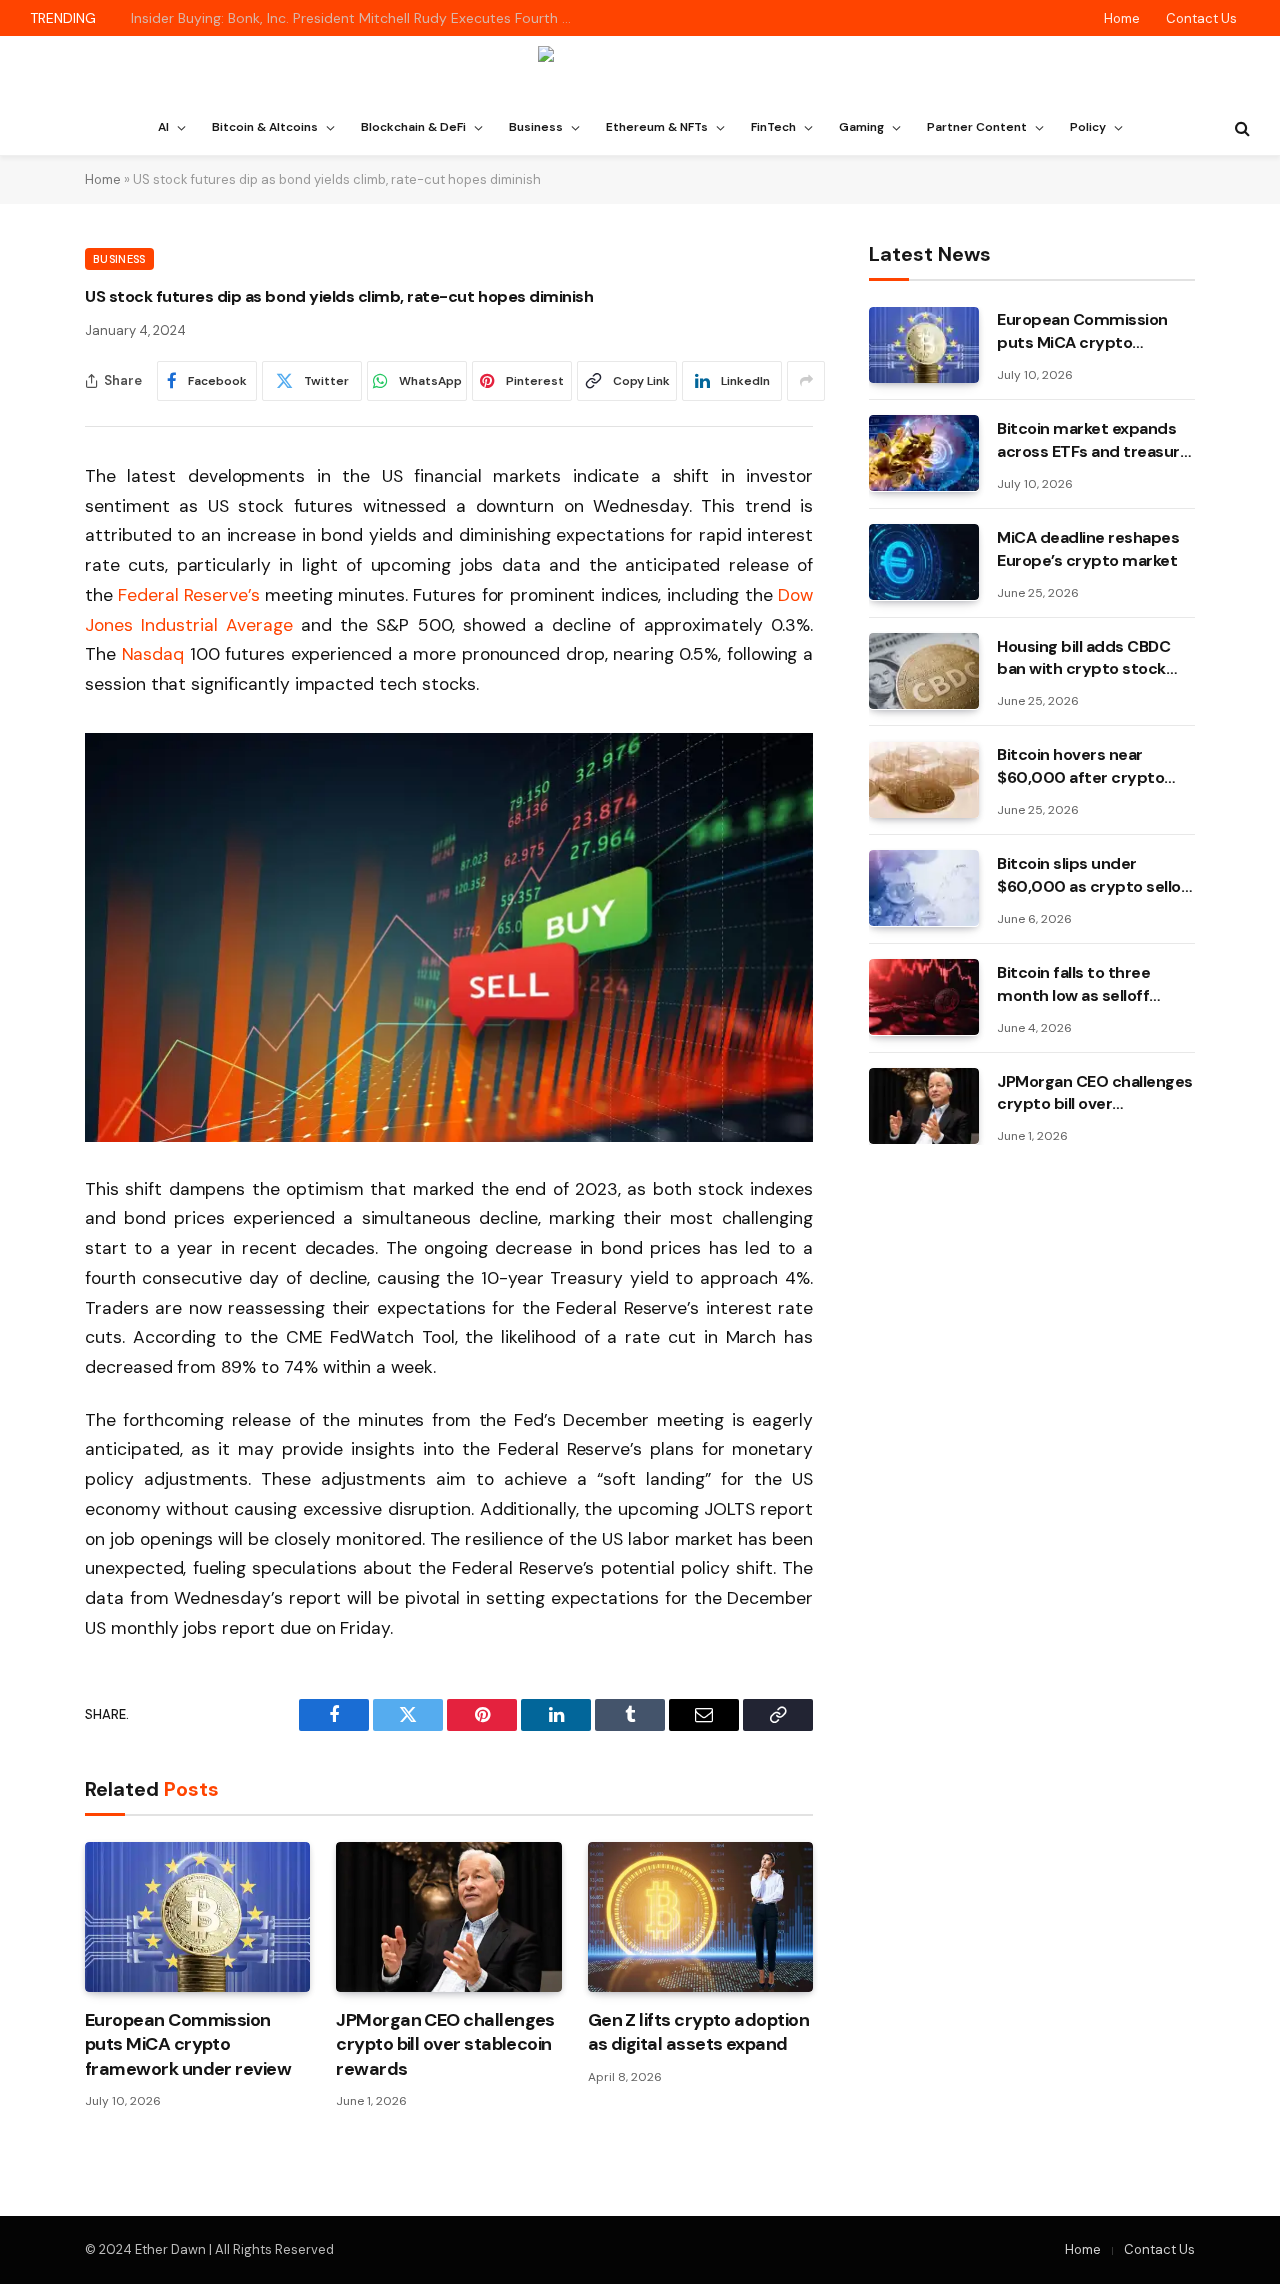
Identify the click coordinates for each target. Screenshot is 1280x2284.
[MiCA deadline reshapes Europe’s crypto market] (924, 562)
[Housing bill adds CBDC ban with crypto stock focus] (924, 671)
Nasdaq (153, 654)
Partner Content (977, 127)
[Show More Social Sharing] (806, 381)
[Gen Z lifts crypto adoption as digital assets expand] (700, 1917)
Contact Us (1201, 18)
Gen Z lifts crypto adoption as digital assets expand (698, 2032)
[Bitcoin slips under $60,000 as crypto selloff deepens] (924, 888)
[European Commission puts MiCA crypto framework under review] (197, 1917)
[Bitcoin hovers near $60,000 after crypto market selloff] (924, 780)
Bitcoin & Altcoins (265, 127)
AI (163, 127)
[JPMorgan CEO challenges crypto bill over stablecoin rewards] (448, 1917)
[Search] (1240, 128)
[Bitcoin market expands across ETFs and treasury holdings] (924, 453)
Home (1122, 18)
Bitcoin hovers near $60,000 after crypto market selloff (1080, 767)
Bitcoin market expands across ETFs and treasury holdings (1093, 440)
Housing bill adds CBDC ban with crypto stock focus (1083, 658)
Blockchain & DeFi (413, 127)
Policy (1088, 127)
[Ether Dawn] (640, 68)
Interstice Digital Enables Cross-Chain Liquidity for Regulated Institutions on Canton (356, 18)
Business (536, 127)
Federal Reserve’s (189, 595)
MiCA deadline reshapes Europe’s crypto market (1088, 548)
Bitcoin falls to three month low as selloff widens (1073, 984)
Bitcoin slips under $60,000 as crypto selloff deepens (1095, 875)
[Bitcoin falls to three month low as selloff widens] (924, 997)
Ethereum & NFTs (657, 127)
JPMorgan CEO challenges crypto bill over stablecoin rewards (445, 2044)
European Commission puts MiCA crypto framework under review (188, 2044)
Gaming (861, 127)
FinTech (773, 127)
